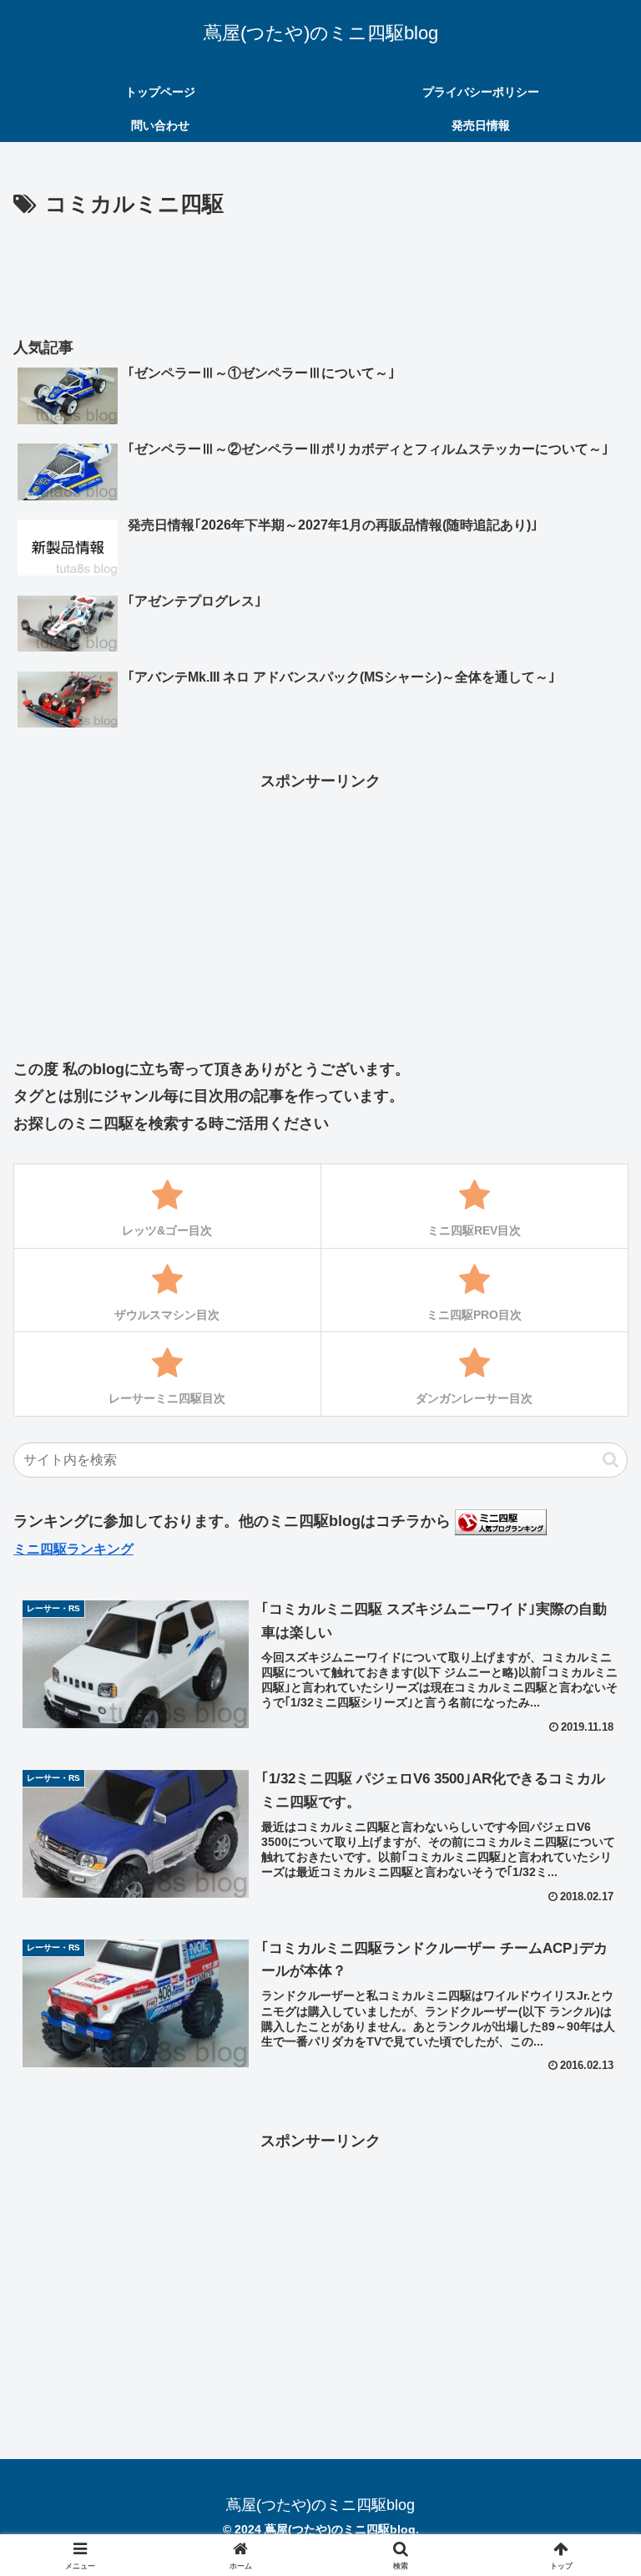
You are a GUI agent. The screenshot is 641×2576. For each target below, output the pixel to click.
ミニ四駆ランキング (73, 1549)
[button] (611, 1460)
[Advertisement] (320, 269)
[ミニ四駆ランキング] (501, 1521)
